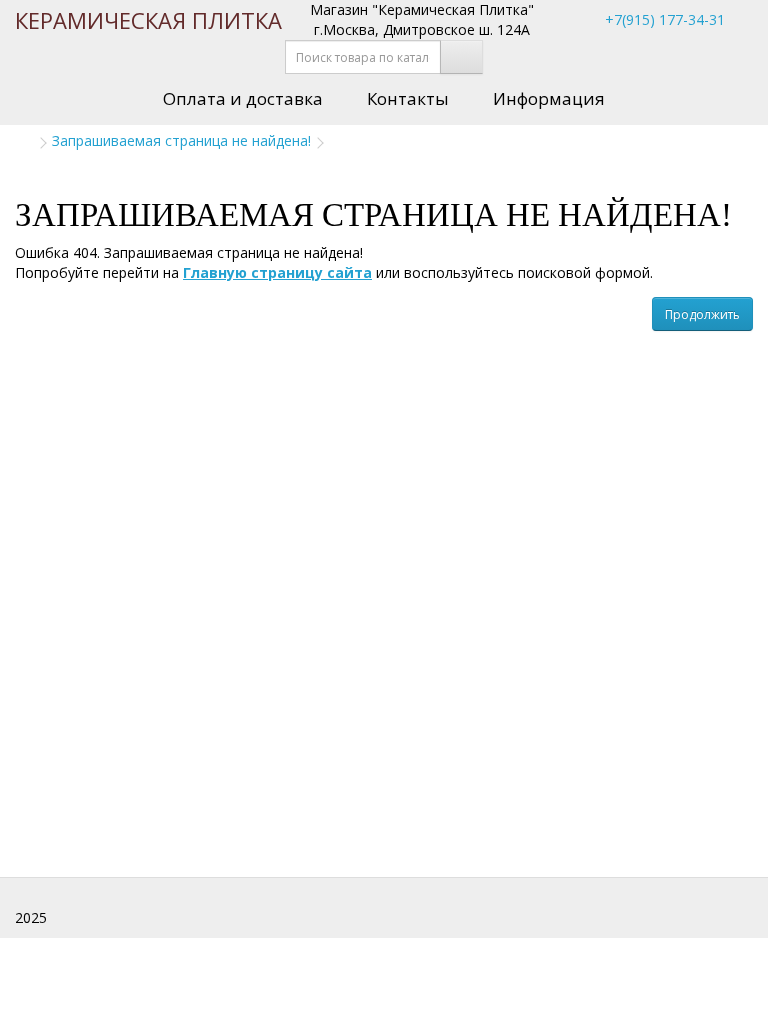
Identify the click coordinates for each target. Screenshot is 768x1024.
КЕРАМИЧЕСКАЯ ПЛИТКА (148, 20)
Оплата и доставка (243, 98)
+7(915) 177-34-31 (663, 19)
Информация (549, 98)
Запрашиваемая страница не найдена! (181, 140)
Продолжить (702, 314)
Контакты (408, 98)
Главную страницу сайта (277, 272)
